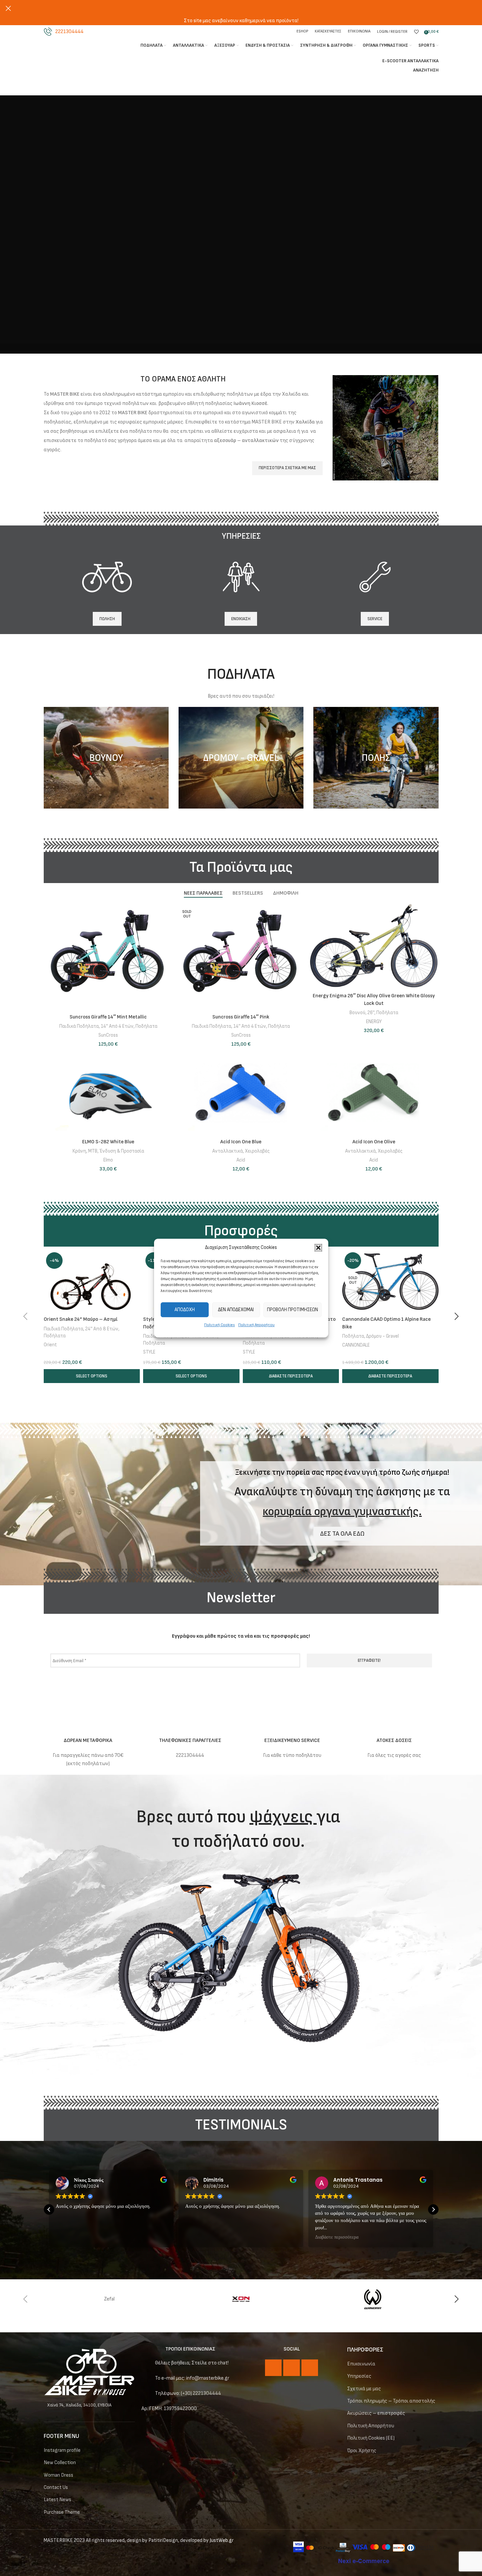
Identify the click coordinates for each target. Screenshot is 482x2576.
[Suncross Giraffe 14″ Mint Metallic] (108, 957)
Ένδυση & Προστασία (122, 1151)
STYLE (149, 1352)
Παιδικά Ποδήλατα (79, 1026)
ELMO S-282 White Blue (108, 1142)
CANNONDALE (356, 1345)
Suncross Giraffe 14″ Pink (241, 1017)
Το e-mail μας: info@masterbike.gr (192, 2378)
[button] (318, 1248)
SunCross (108, 1035)
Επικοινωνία (361, 2364)
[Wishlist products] (416, 32)
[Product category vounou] (106, 758)
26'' (371, 1013)
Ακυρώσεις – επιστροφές (376, 2413)
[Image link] (89, 2372)
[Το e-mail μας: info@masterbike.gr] (146, 2379)
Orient (50, 1345)
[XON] (241, 2299)
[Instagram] (292, 2368)
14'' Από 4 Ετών (117, 1026)
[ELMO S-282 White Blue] (108, 1093)
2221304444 (69, 32)
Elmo (108, 1160)
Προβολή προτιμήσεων (293, 1310)
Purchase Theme (62, 2512)
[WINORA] (373, 2299)
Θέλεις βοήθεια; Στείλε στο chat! (192, 2363)
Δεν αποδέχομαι (236, 1310)
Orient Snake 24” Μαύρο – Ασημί (81, 1319)
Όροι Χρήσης (362, 2451)
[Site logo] (79, 53)
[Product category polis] (376, 758)
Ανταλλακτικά (228, 1151)
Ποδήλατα (146, 1026)
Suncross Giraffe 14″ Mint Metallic (108, 1017)
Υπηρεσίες (359, 2376)
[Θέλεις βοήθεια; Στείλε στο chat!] (146, 2364)
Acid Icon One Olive (374, 1142)
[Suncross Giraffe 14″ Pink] (241, 957)
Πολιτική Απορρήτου (256, 1325)
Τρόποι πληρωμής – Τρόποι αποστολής (391, 2401)
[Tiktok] (310, 2368)
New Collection (60, 2463)
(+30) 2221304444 (201, 2393)
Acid (241, 1160)
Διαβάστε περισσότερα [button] (337, 2237)
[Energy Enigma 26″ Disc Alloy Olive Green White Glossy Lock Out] (374, 947)
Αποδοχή (185, 1310)
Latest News (57, 2500)
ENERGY (374, 1022)
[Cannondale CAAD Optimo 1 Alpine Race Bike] (390, 1282)
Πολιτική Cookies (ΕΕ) (371, 2438)
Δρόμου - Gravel (382, 1336)
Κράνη (79, 1151)
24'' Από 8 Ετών (102, 1329)
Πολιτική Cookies (219, 1325)
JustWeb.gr (222, 2540)
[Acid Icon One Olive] (374, 1093)
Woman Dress (58, 2475)
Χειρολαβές (257, 1151)
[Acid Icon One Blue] (241, 1093)
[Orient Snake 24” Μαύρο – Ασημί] (92, 1282)
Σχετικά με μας (364, 2389)
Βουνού (357, 1013)
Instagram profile (62, 2450)
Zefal (109, 2299)
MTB (93, 1151)
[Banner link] (385, 428)
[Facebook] (273, 2368)
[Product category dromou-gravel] (241, 758)
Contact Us (56, 2487)
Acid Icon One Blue (241, 1142)
